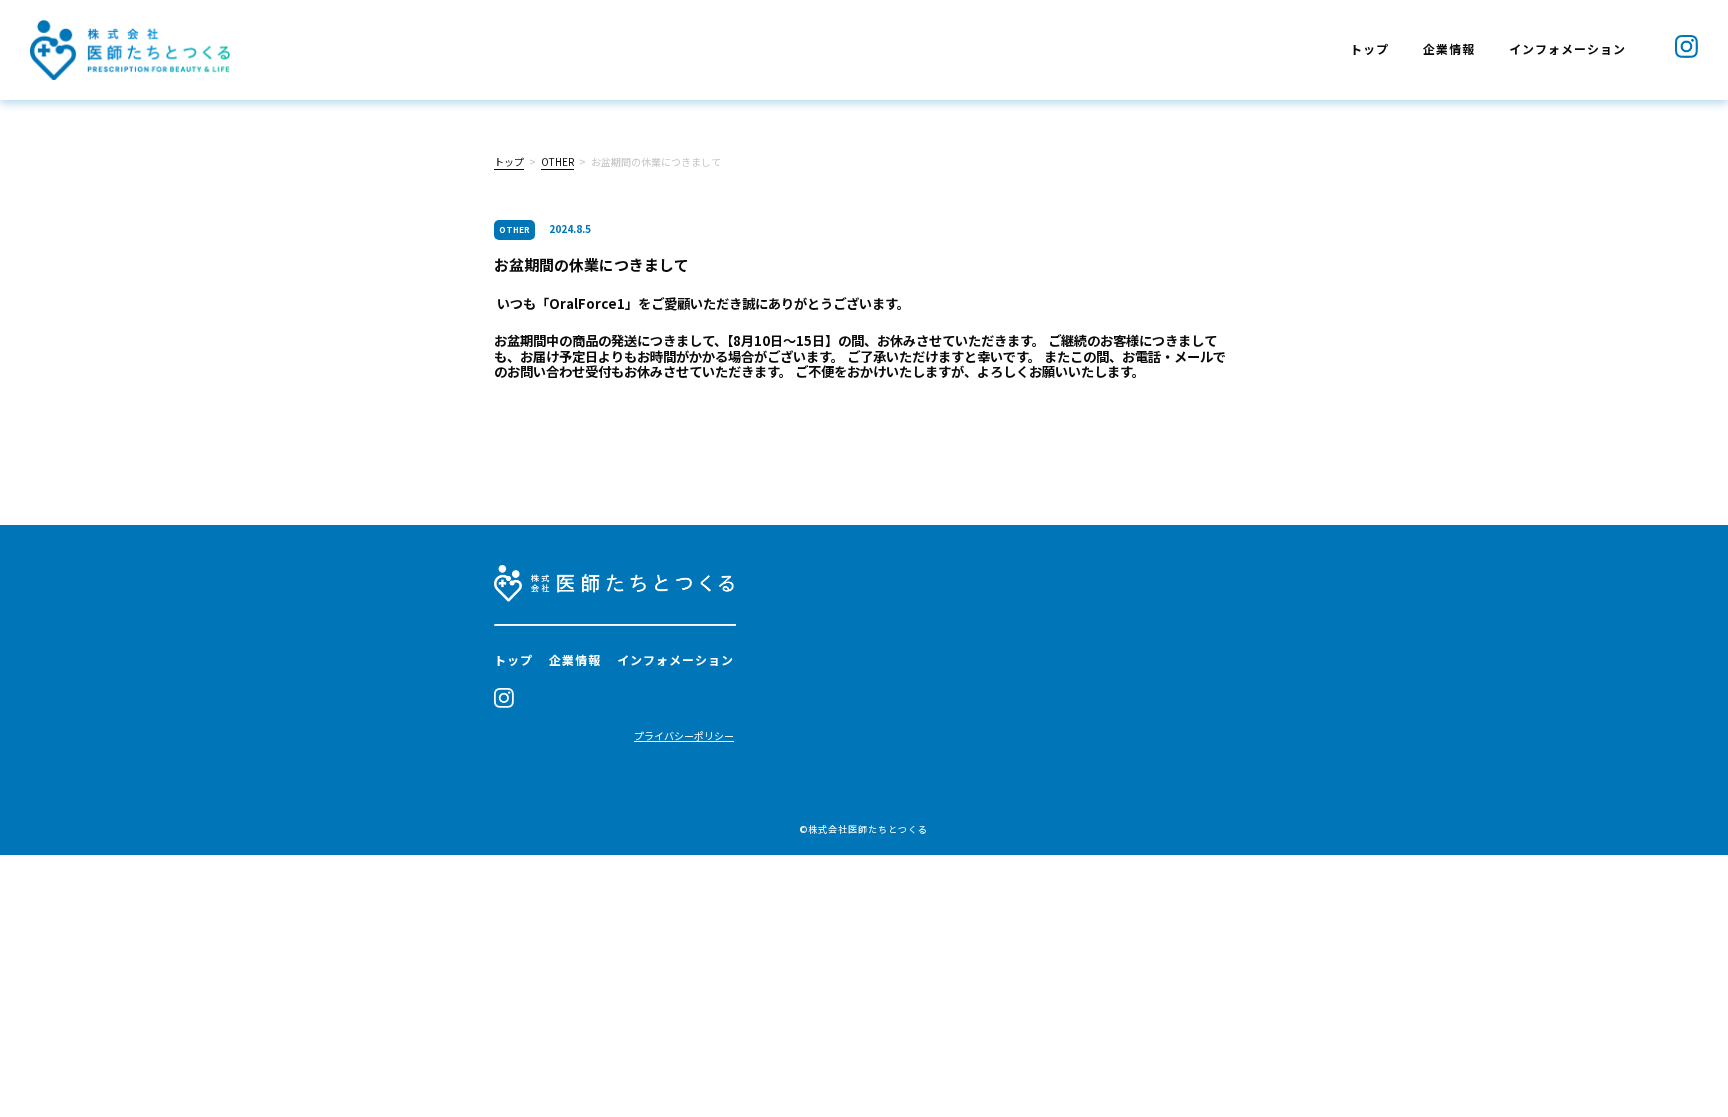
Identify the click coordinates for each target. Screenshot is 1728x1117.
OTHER (557, 161)
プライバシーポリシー (684, 736)
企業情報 (1449, 48)
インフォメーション (1567, 48)
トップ (1369, 48)
